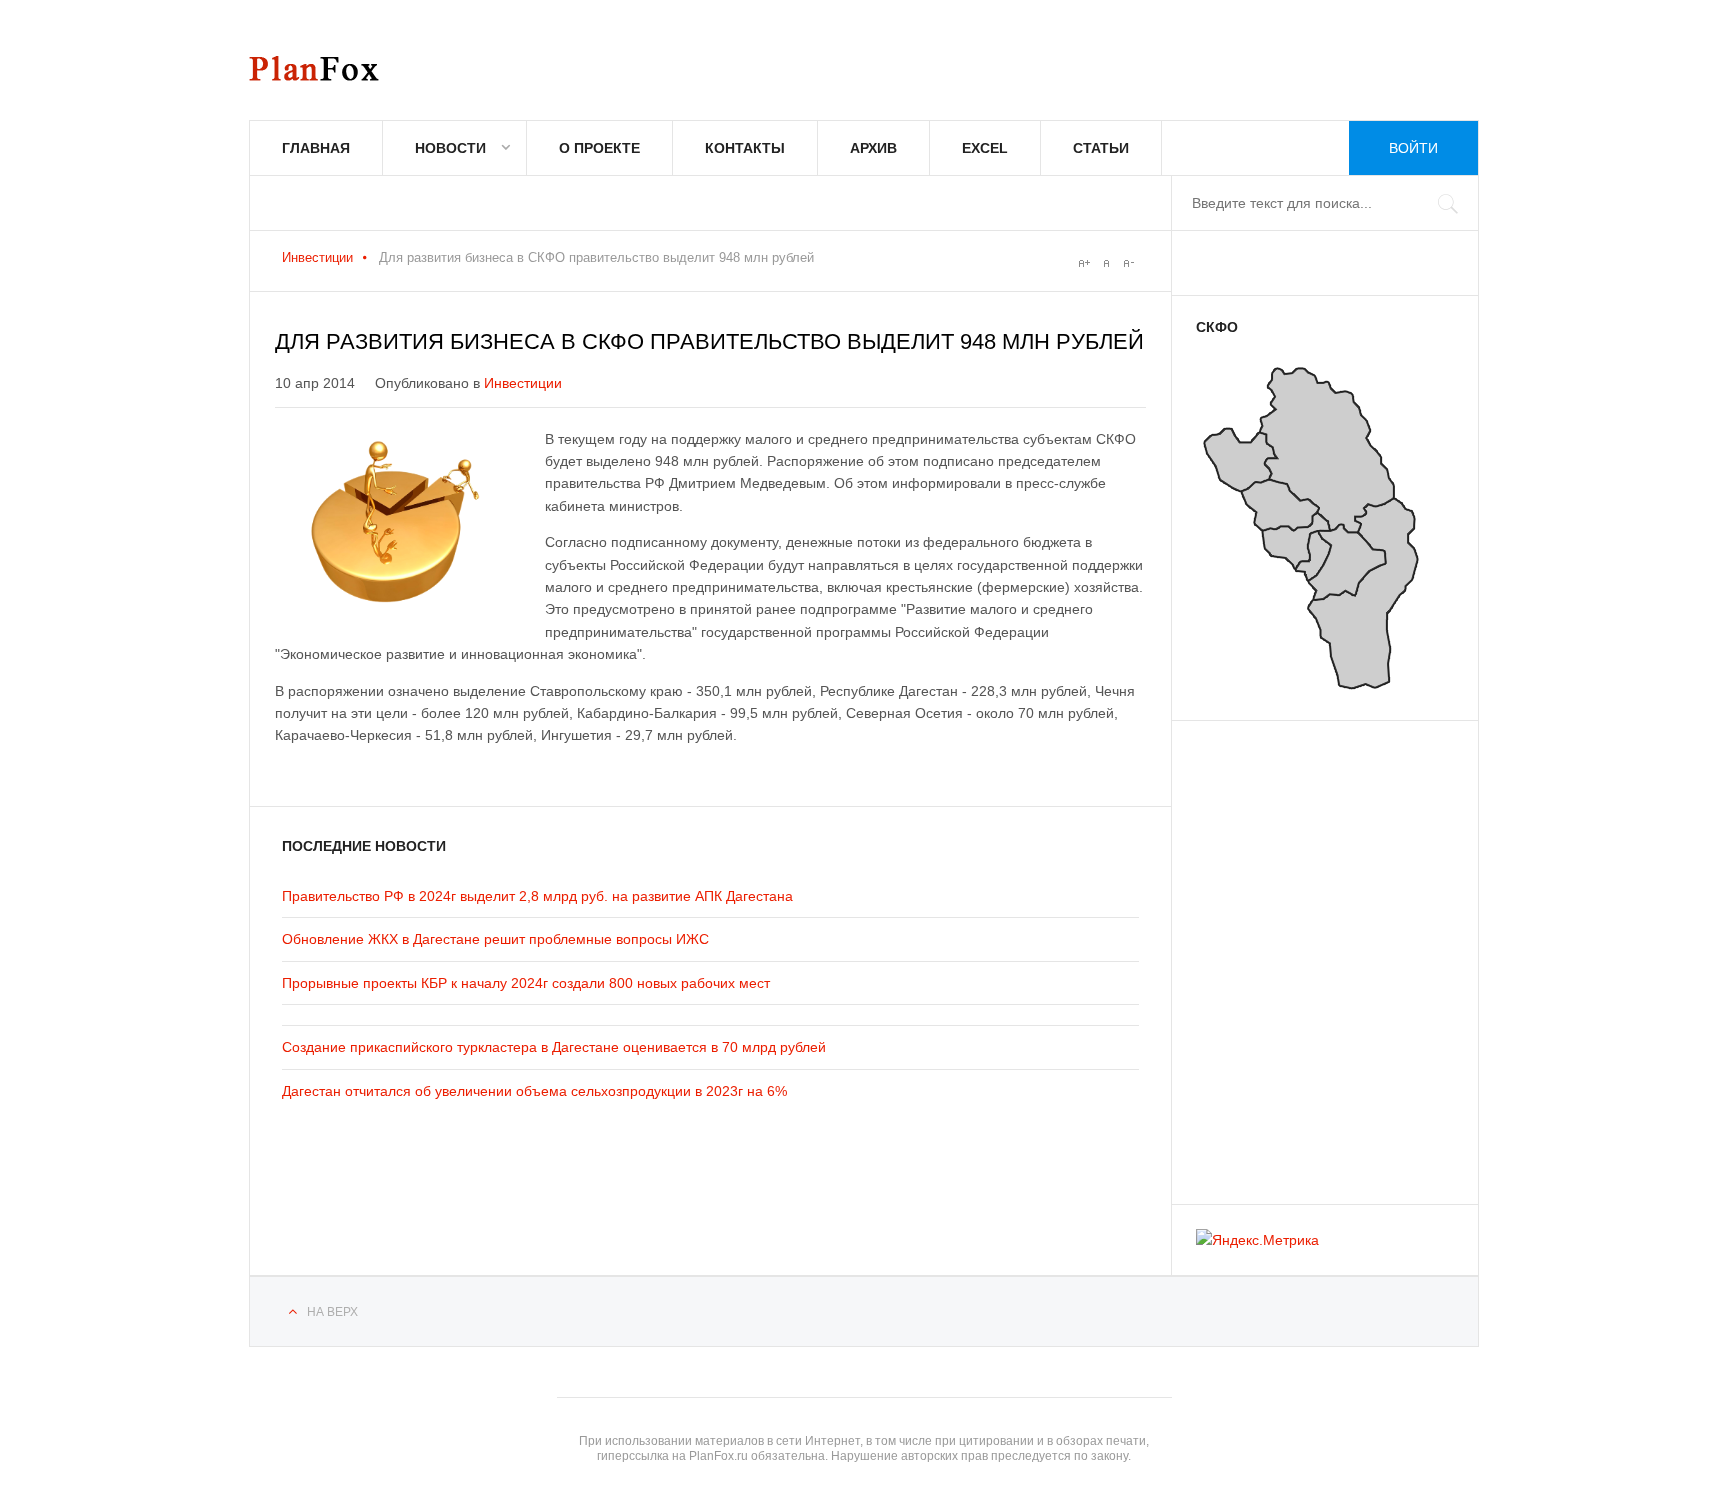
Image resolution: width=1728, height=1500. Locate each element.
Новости (450, 148)
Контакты (745, 148)
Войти (1413, 148)
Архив (873, 148)
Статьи (1101, 148)
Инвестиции (317, 257)
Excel (985, 148)
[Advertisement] (1316, 953)
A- (1128, 263)
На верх (332, 1312)
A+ (1084, 263)
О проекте (599, 148)
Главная (316, 148)
